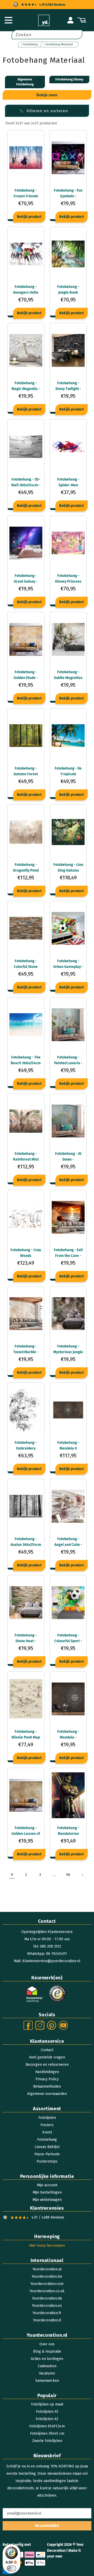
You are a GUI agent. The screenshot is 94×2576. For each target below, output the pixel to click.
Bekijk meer (47, 95)
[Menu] (8, 20)
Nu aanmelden (47, 2526)
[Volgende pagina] (82, 1875)
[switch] (11, 2568)
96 (68, 1875)
